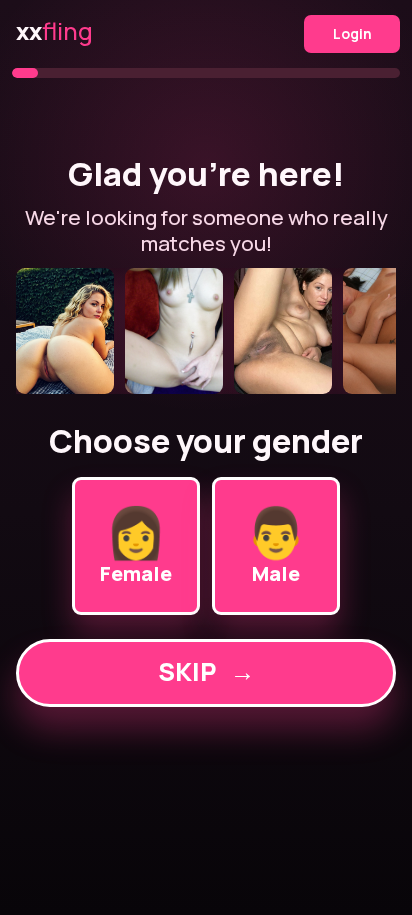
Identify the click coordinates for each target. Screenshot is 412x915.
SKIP (206, 671)
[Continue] (205, 331)
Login (352, 33)
